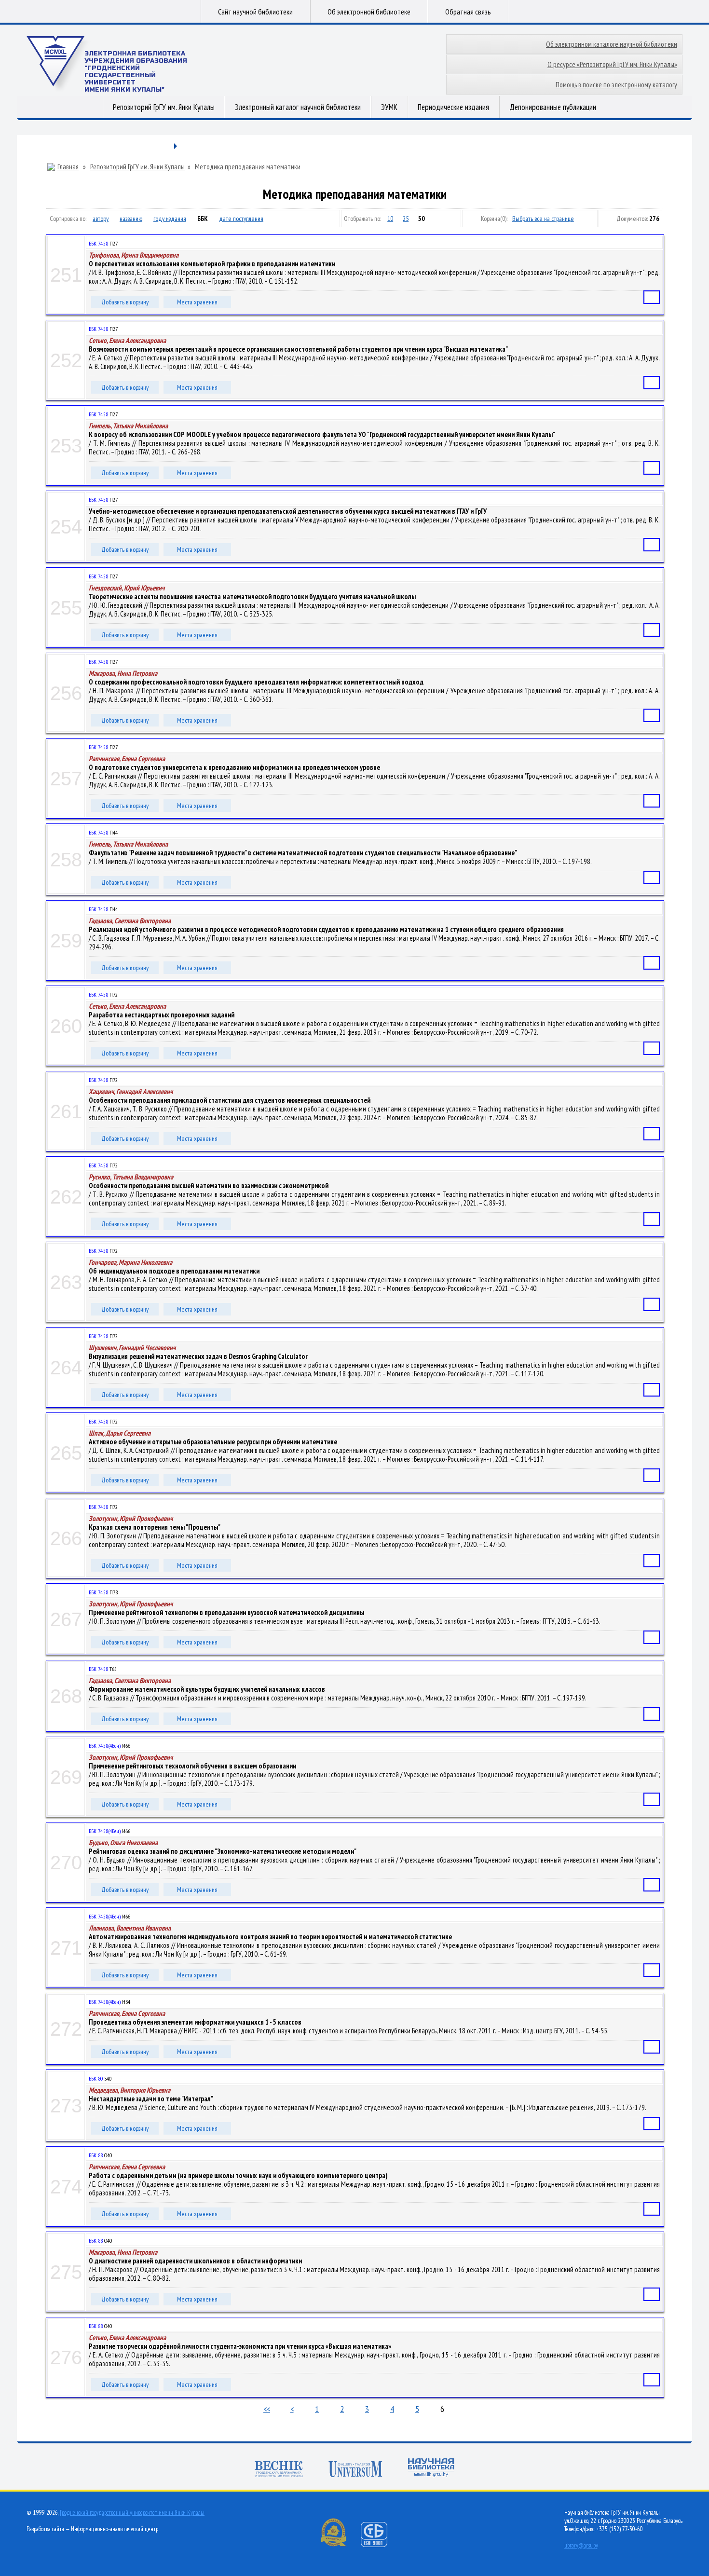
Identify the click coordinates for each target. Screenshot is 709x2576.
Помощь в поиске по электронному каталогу (616, 85)
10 (390, 219)
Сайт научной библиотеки (255, 12)
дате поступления (241, 219)
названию (131, 219)
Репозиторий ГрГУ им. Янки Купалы (164, 107)
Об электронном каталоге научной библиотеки (612, 44)
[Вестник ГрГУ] (279, 2470)
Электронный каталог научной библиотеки (298, 107)
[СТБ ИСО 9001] (380, 2545)
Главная (68, 167)
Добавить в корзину (125, 302)
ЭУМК (389, 107)
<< (267, 2409)
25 (406, 219)
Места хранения (197, 302)
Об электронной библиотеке (369, 12)
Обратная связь (468, 12)
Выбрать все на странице (543, 219)
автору (101, 219)
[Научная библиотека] (431, 2469)
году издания (170, 219)
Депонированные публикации (553, 107)
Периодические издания (453, 107)
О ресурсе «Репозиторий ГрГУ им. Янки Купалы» (612, 64)
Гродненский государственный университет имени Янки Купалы (132, 2513)
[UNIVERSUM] (355, 2470)
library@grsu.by (581, 2545)
